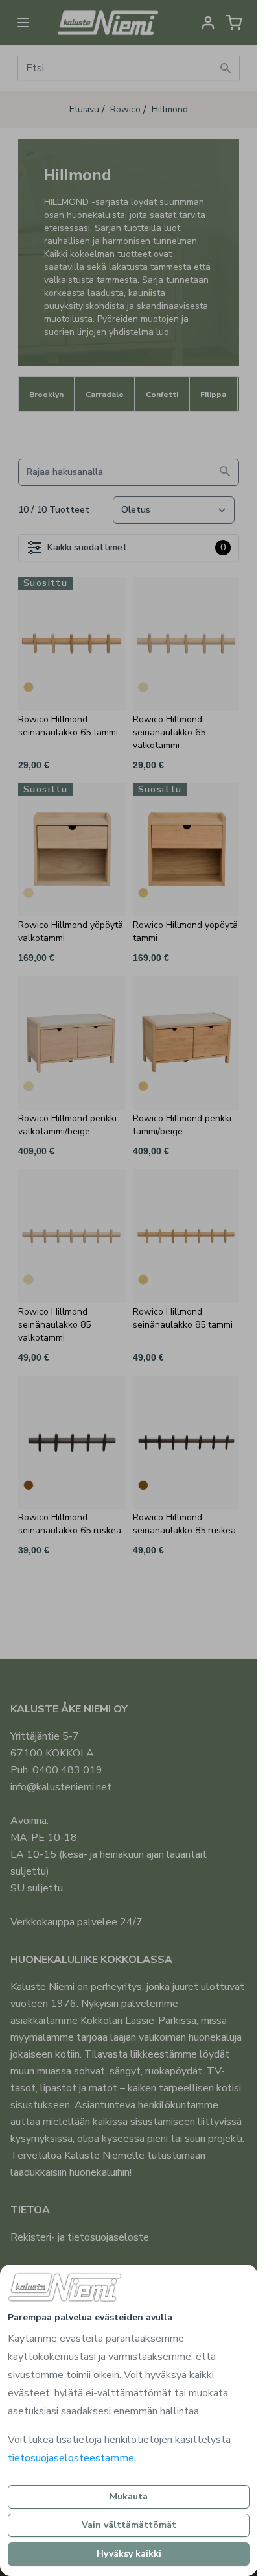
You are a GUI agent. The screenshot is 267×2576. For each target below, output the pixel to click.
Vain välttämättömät (129, 2525)
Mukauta (129, 2497)
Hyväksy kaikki (129, 2554)
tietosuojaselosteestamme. (72, 2458)
